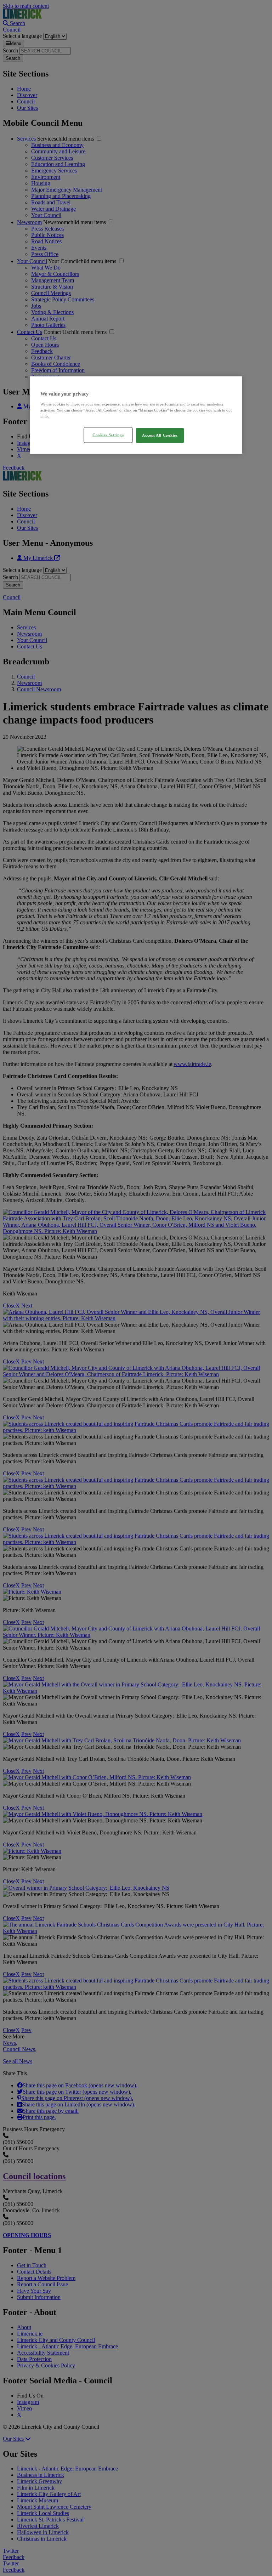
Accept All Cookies (160, 435)
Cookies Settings (108, 435)
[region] (136, 415)
